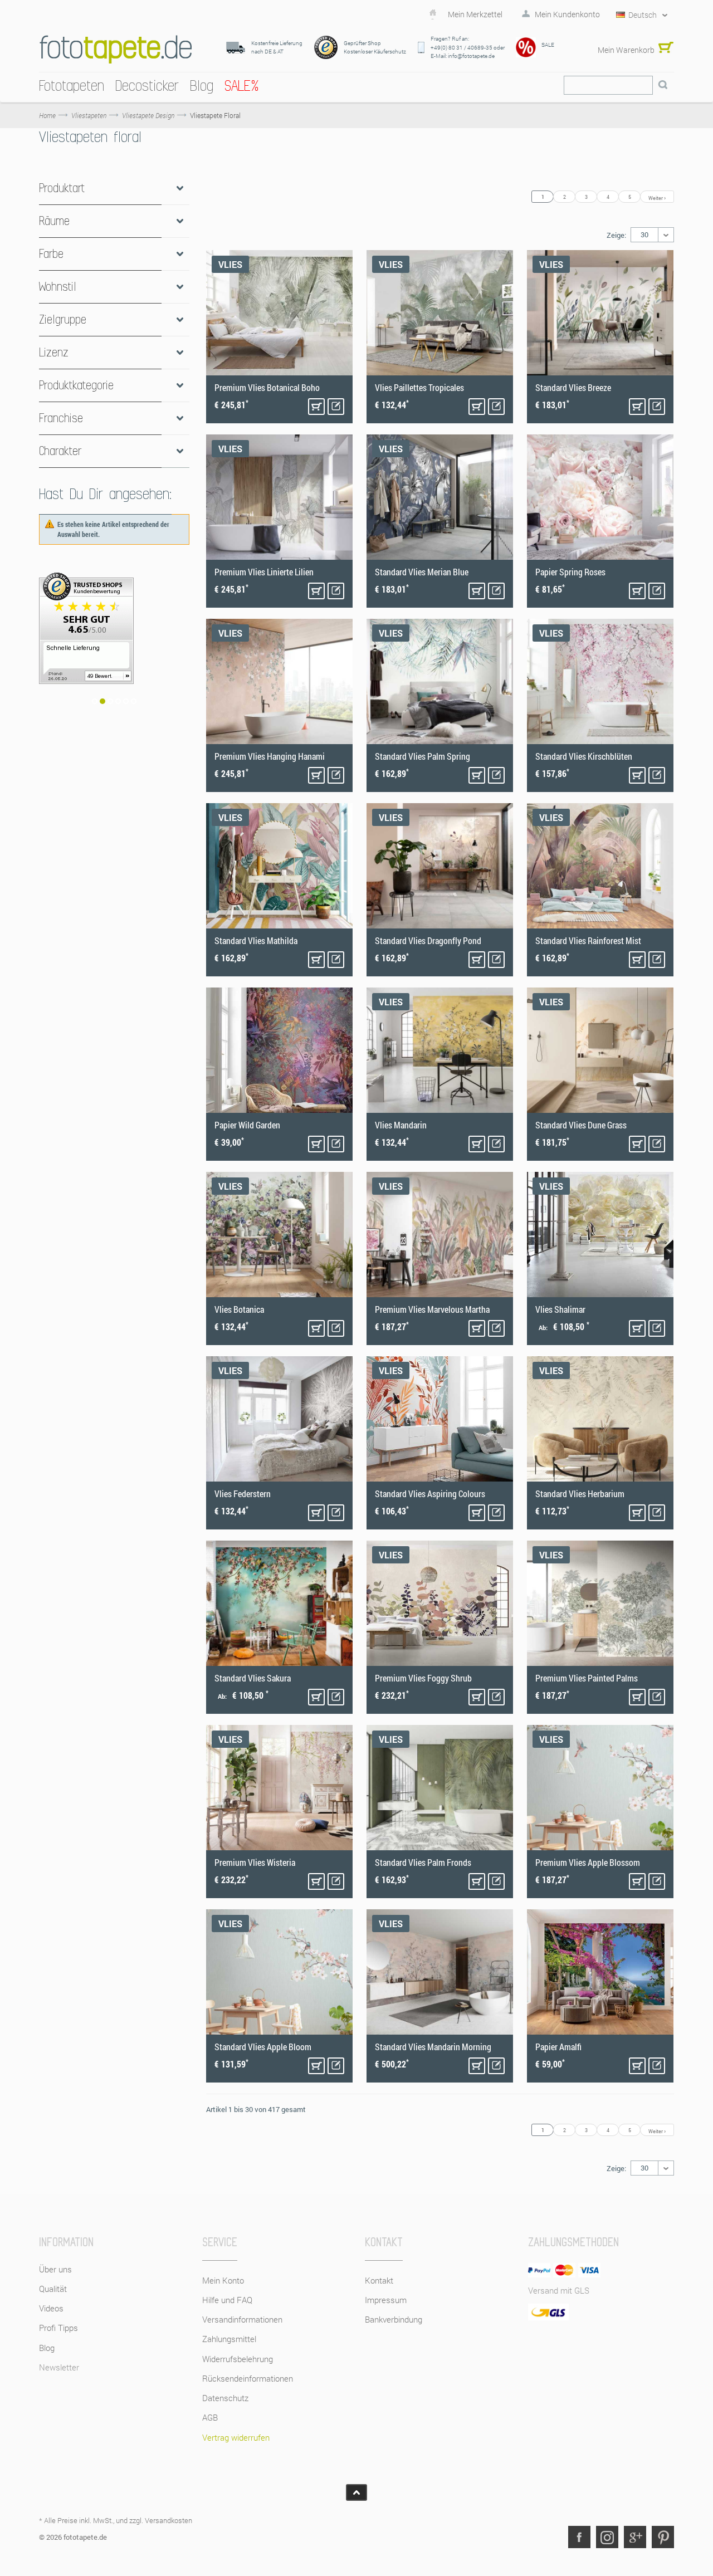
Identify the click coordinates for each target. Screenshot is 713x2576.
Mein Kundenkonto (567, 14)
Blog (47, 2348)
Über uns (55, 2269)
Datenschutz (225, 2398)
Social (607, 2537)
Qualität (53, 2289)
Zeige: (616, 235)
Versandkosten (169, 2520)
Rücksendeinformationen (248, 2378)
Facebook (579, 2537)
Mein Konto (223, 2280)
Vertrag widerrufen (236, 2437)
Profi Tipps (58, 2328)
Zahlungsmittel (229, 2339)
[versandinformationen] (114, 648)
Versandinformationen (242, 2319)
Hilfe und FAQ (227, 2300)
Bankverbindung (394, 2319)
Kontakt (379, 2280)
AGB (210, 2417)
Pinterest (663, 2537)
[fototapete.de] (116, 49)
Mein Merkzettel (475, 14)
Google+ (635, 2537)
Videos (51, 2308)
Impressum (386, 2300)
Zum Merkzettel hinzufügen (336, 407)
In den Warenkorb (316, 407)
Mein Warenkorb (626, 50)
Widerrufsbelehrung (238, 2359)
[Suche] (663, 85)
